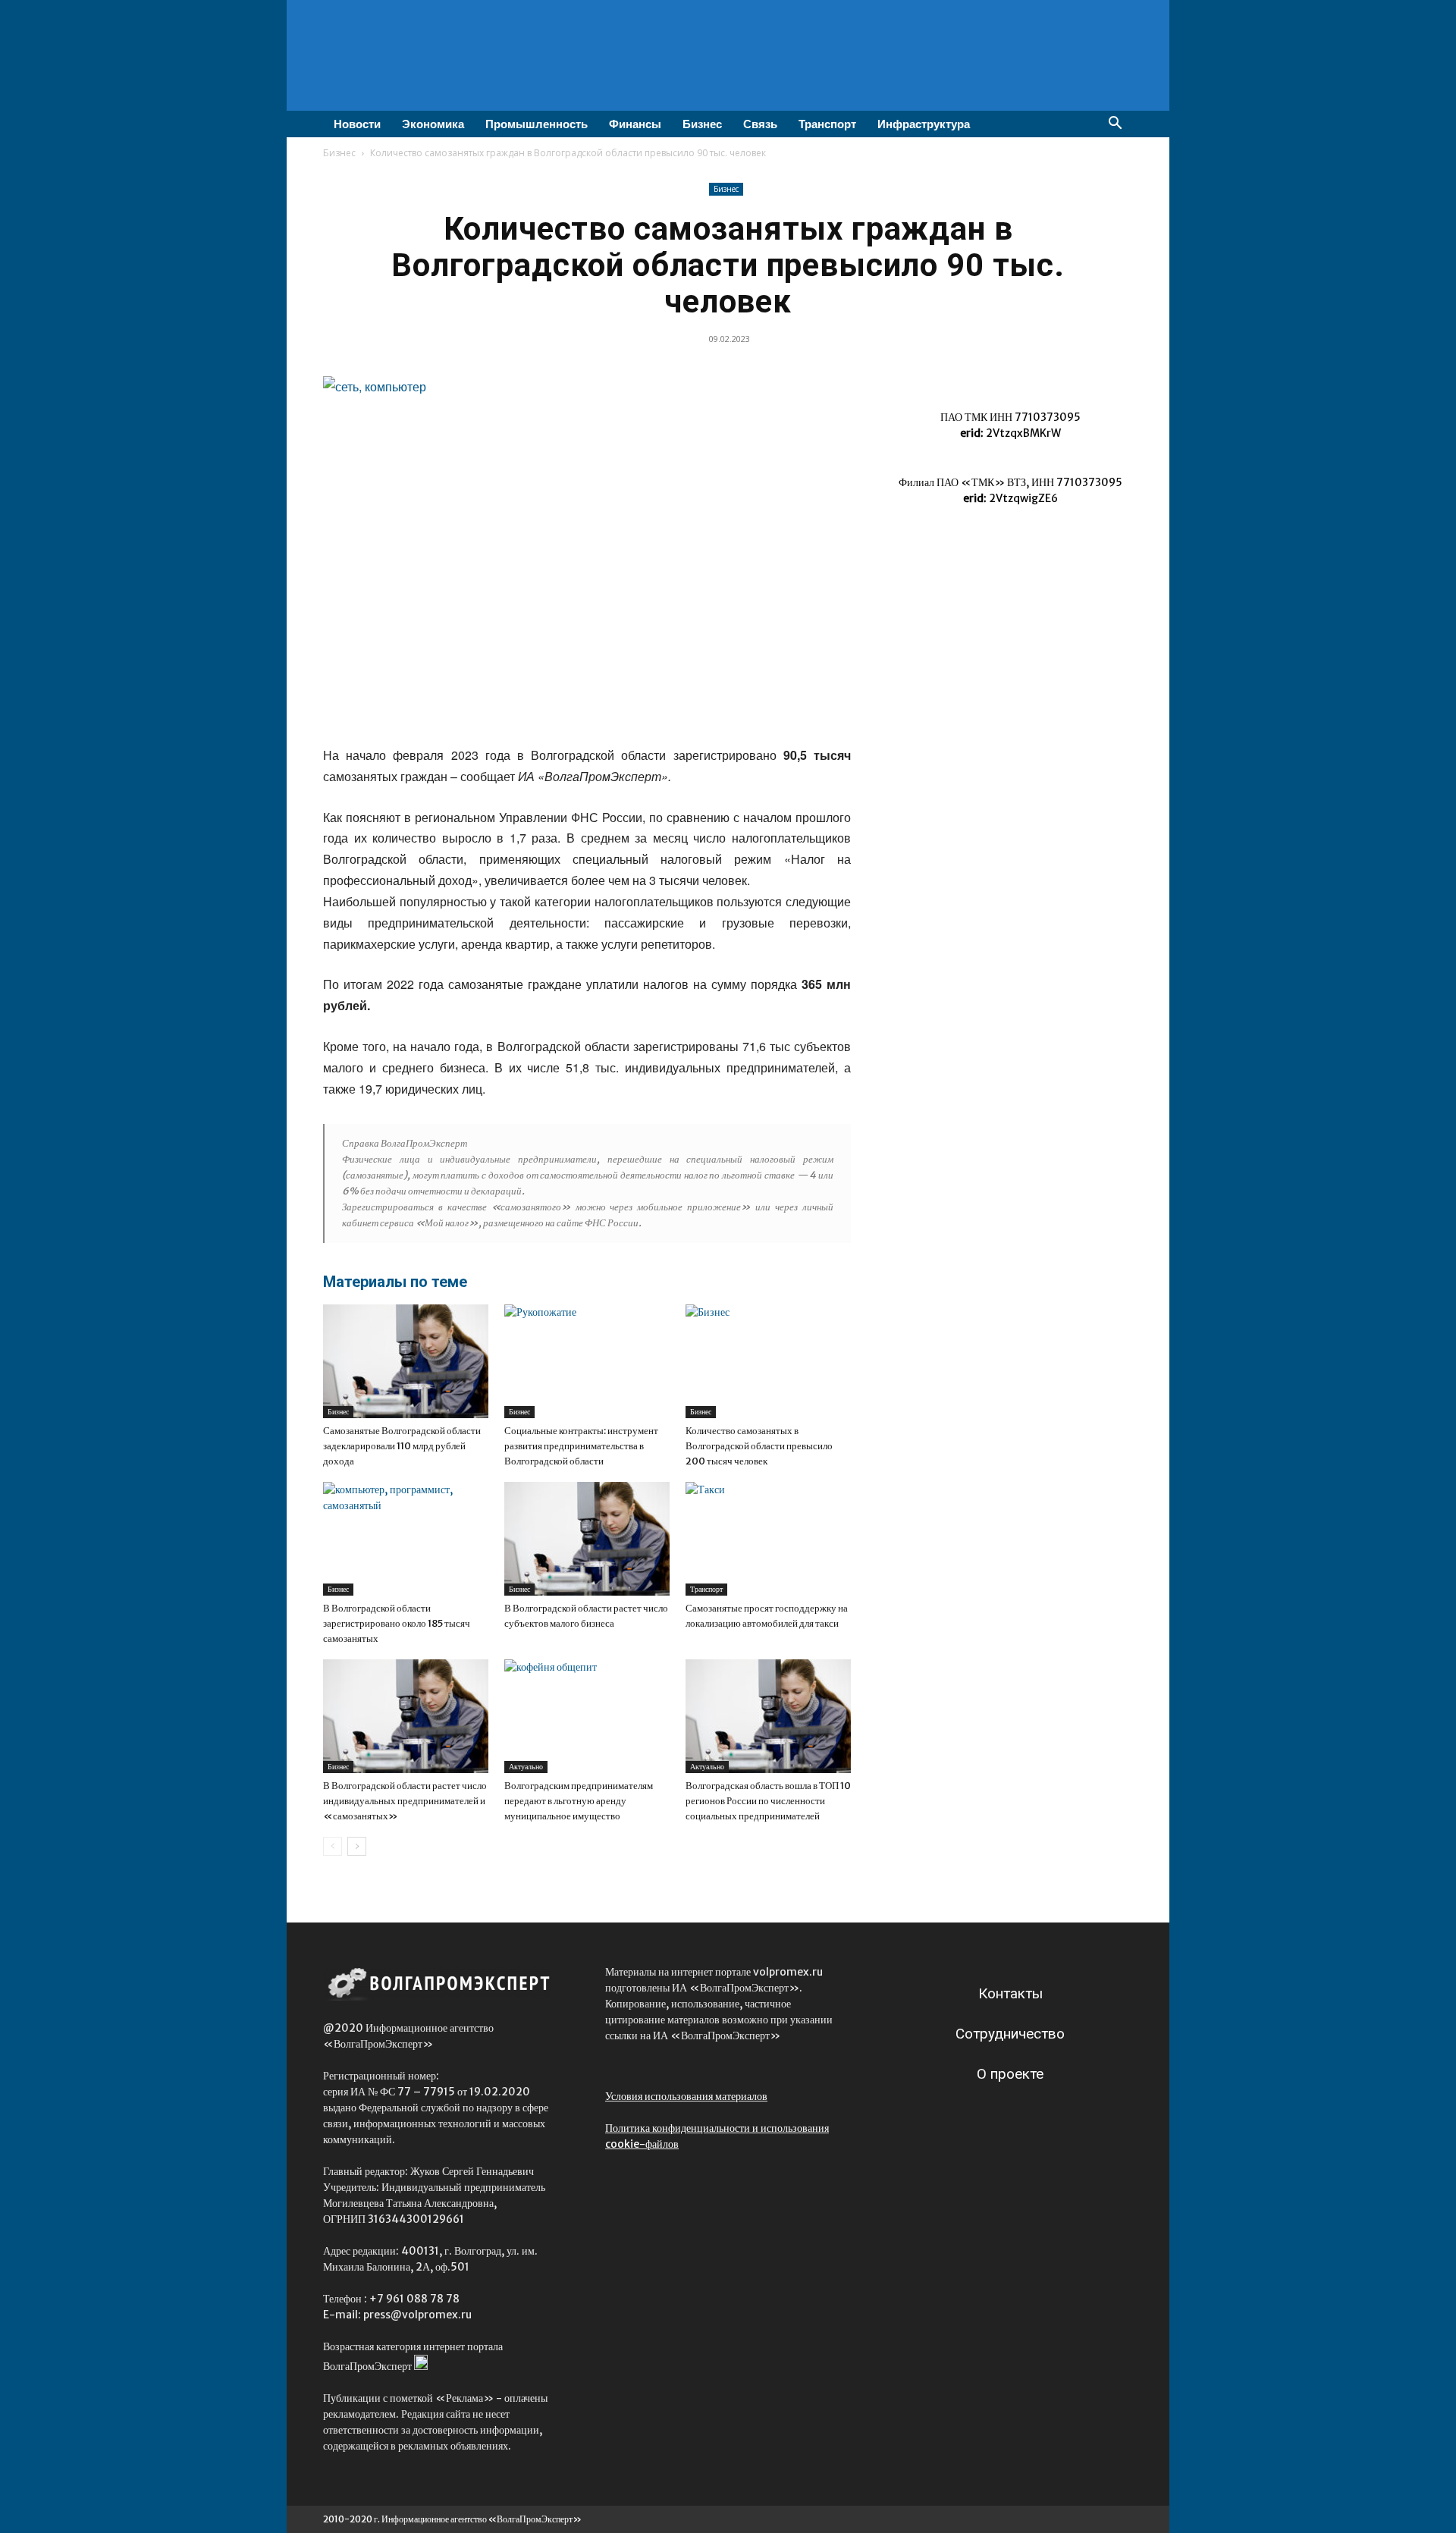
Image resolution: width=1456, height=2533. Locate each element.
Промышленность (537, 124)
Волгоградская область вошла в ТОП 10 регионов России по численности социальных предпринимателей (768, 1801)
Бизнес (702, 124)
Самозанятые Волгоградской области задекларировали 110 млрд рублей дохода (402, 1446)
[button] (1115, 125)
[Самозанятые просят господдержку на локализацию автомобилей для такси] (768, 1539)
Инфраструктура (924, 124)
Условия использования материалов (686, 2096)
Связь (760, 124)
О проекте (1010, 2074)
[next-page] (357, 1846)
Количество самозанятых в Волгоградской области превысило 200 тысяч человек (759, 1446)
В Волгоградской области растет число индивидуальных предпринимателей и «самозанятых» (405, 1801)
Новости (357, 124)
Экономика (433, 124)
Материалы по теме (395, 1282)
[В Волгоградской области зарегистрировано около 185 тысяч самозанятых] (406, 1539)
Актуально (526, 1767)
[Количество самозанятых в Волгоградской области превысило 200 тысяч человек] (768, 1361)
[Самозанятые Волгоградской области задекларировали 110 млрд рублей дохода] (406, 1361)
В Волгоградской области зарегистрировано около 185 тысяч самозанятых (397, 1623)
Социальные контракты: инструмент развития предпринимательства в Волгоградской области (581, 1446)
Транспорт (827, 124)
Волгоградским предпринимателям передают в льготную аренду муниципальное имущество (579, 1801)
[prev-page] (333, 1846)
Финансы (635, 124)
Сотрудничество (1010, 2034)
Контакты (1010, 1993)
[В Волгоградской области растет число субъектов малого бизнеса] (587, 1539)
